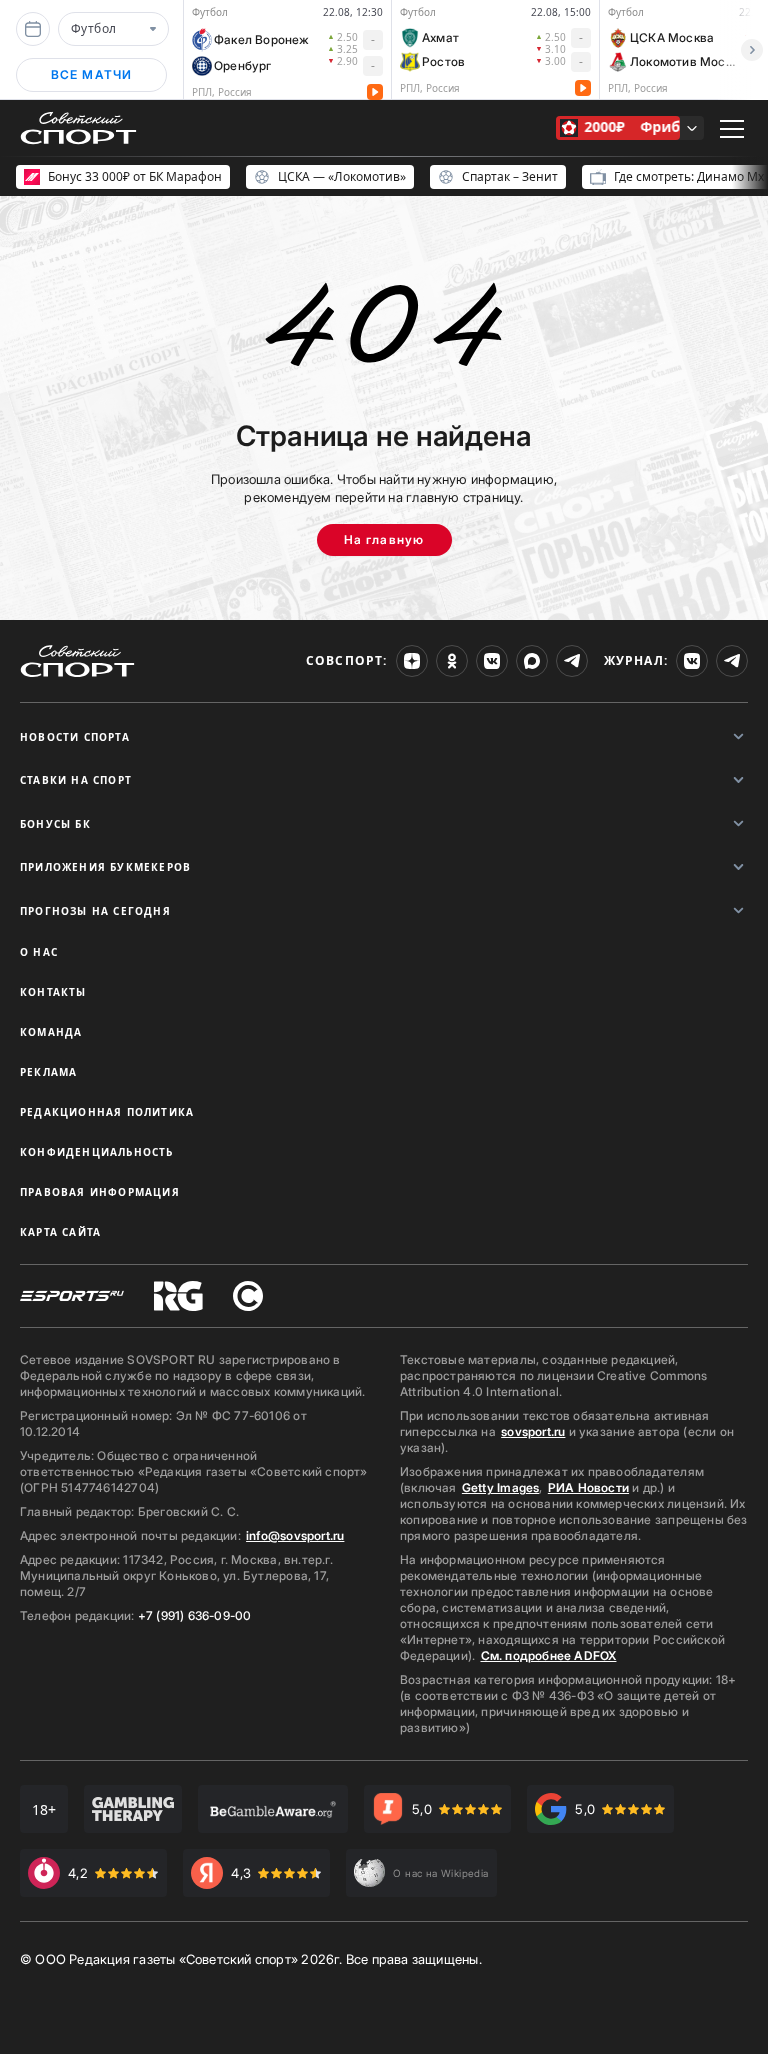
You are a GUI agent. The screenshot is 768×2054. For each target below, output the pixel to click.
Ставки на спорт (76, 780)
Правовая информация (100, 1192)
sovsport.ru (533, 1431)
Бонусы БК (55, 824)
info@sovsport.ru (295, 1535)
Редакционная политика (107, 1112)
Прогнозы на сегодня (95, 911)
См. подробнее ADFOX (549, 1655)
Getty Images (501, 1487)
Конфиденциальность (97, 1152)
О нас (39, 952)
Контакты (53, 992)
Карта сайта (60, 1232)
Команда (51, 1032)
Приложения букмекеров (105, 867)
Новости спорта (75, 737)
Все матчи (92, 74)
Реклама (48, 1072)
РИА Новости (588, 1487)
